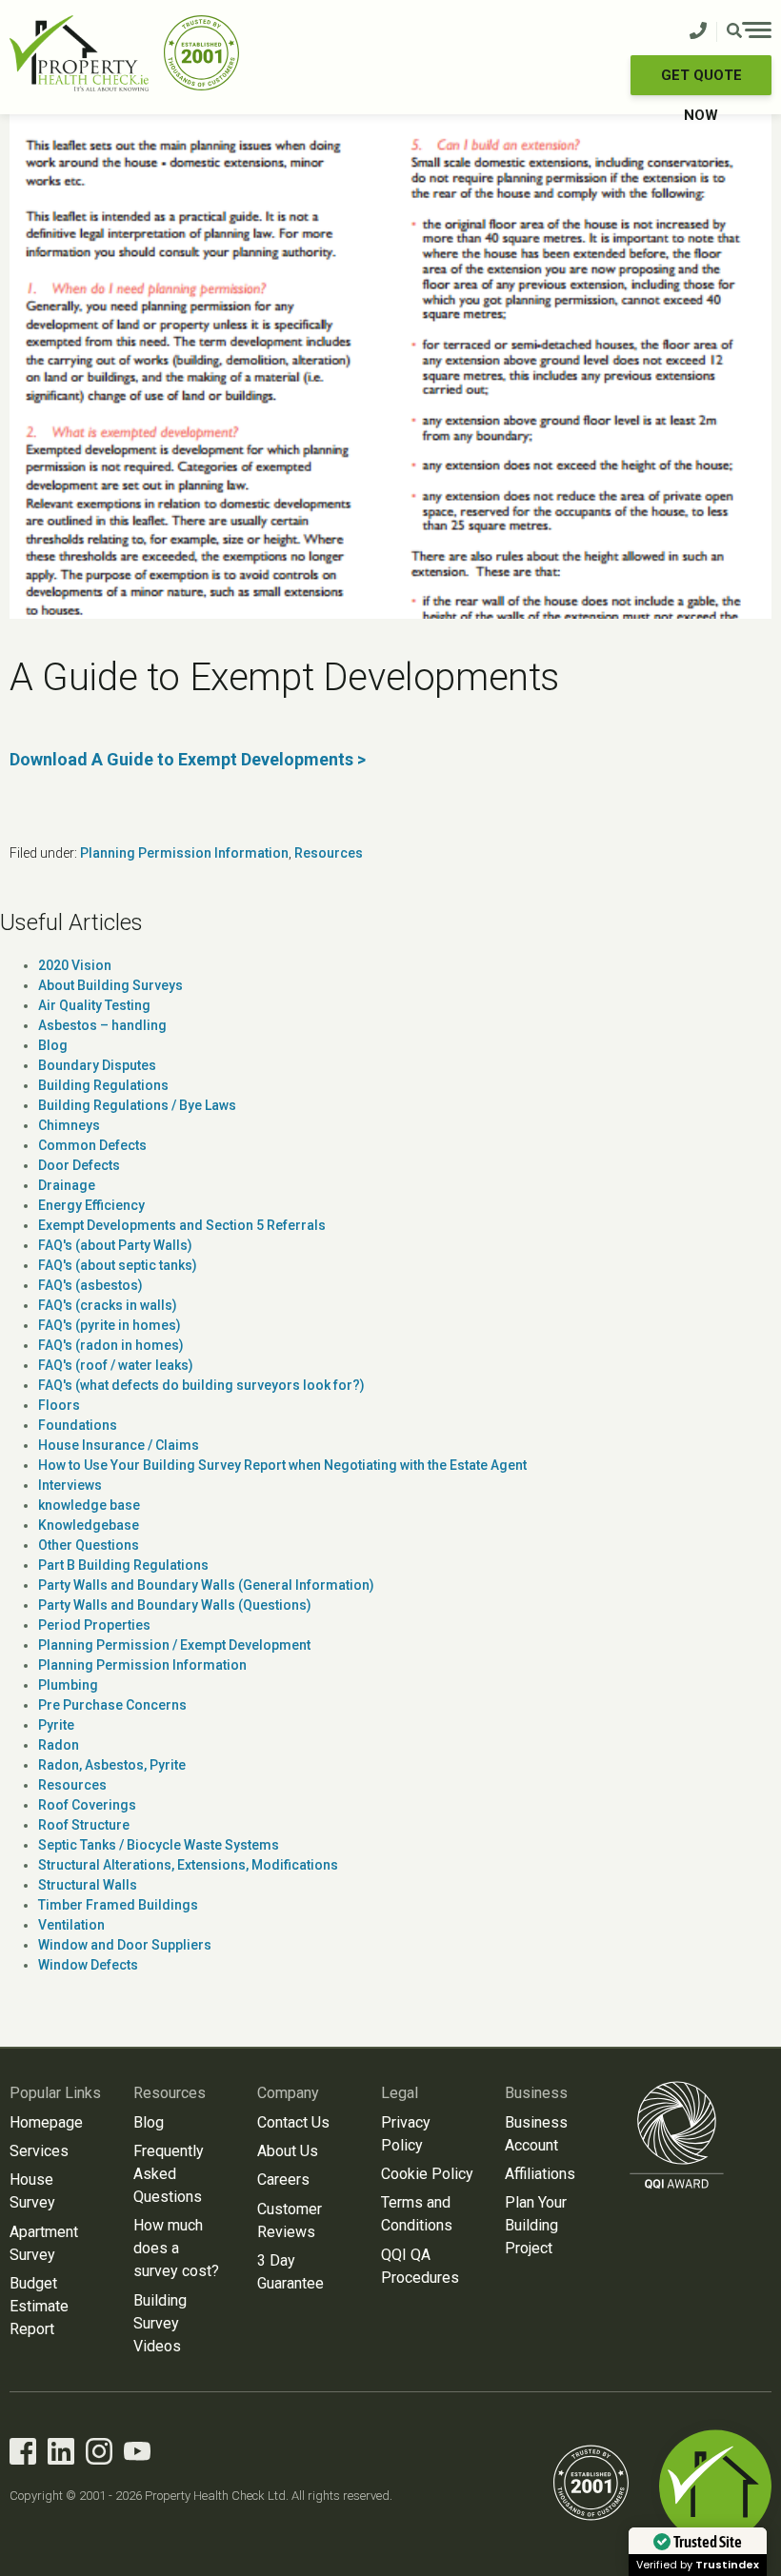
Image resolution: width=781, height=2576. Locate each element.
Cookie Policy (427, 2174)
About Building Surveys (110, 985)
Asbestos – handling (102, 1025)
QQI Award (677, 2135)
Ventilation (71, 1925)
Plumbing (68, 1685)
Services (39, 2151)
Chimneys (69, 1125)
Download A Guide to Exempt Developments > (188, 759)
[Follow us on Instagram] (99, 2455)
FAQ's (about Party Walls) (115, 1245)
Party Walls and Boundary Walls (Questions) (175, 1605)
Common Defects (92, 1145)
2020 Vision (75, 965)
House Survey (32, 2191)
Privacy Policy (406, 2134)
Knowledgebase (89, 1525)
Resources (329, 853)
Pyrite (56, 1725)
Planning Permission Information (184, 853)
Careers (283, 2180)
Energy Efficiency (91, 1205)
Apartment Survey (44, 2243)
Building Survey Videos (160, 2323)
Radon (59, 1745)
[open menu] (749, 32)
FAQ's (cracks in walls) (108, 1305)
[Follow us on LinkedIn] (61, 2455)
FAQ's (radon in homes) (111, 1345)
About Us (288, 2151)
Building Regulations (103, 1085)
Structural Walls (88, 1885)
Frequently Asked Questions (169, 2174)
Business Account (536, 2134)
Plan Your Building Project (536, 2225)
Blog (53, 1045)
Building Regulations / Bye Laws (137, 1105)
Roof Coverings (87, 1805)
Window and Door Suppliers (125, 1945)
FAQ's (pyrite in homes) (110, 1325)
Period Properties (94, 1625)
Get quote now (701, 81)
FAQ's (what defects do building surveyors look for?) (201, 1385)
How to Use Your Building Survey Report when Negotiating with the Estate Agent (282, 1465)
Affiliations (540, 2174)
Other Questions (89, 1545)
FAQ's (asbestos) (90, 1285)
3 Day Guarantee (290, 2272)
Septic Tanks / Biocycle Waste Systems (159, 1845)
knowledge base (89, 1505)
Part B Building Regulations (123, 1565)
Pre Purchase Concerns (112, 1705)
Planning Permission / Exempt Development (174, 1645)
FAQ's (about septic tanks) (118, 1265)
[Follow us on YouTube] (137, 2455)
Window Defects (88, 1965)
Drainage (67, 1185)
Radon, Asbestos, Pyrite (112, 1765)
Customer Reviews (290, 2220)
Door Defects (79, 1165)
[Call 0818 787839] (698, 32)
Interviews (70, 1485)
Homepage (46, 2122)
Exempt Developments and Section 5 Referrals (182, 1225)
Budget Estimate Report (39, 2306)
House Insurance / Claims (119, 1445)
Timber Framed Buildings (118, 1905)
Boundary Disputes (97, 1065)
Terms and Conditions (417, 2214)
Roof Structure (84, 1825)
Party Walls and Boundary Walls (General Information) (206, 1585)
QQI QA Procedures (420, 2266)
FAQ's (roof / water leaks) (116, 1365)
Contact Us (293, 2122)
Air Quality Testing (94, 1005)
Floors (59, 1405)
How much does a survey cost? (176, 2248)
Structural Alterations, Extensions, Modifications (188, 1865)
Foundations (78, 1425)
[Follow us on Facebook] (23, 2455)
